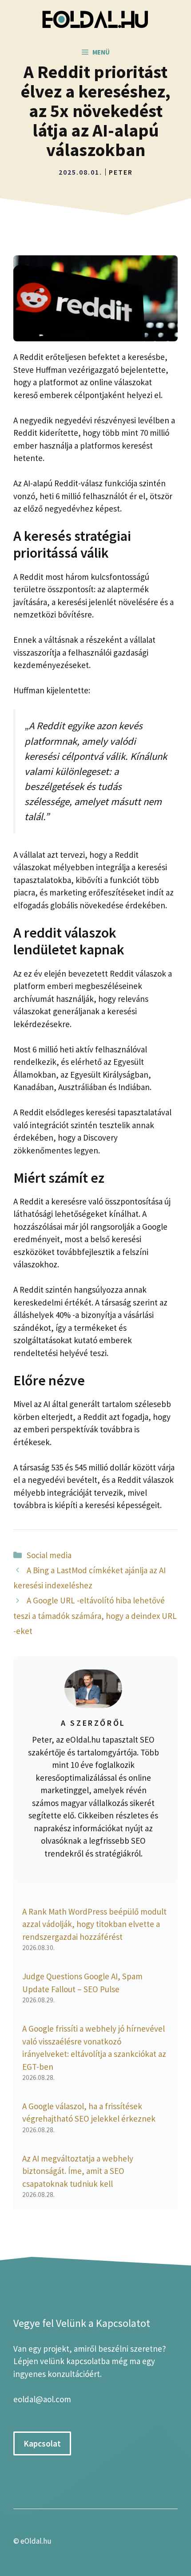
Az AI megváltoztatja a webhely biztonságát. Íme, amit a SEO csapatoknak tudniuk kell (78, 2171)
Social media (49, 1555)
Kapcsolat (42, 2443)
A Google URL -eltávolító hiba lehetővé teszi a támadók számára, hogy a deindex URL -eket (95, 1615)
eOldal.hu (36, 2541)
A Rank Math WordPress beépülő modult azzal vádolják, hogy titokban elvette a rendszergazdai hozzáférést (94, 1924)
